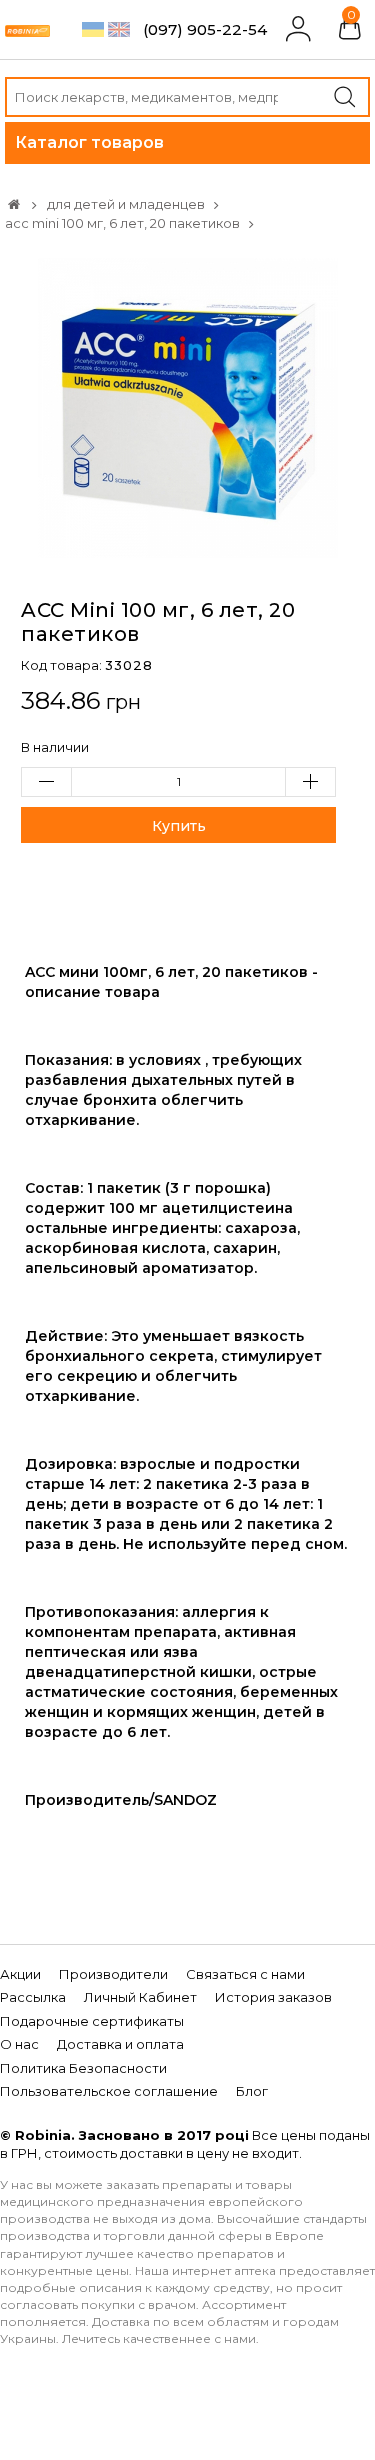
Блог (252, 2091)
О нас (19, 2044)
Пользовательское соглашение (109, 2091)
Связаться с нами (245, 1974)
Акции (20, 1974)
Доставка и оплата (120, 2044)
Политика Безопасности (83, 2068)
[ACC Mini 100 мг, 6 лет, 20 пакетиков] (188, 406)
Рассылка (33, 1997)
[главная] (14, 204)
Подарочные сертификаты (92, 2021)
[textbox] (187, 97)
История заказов (273, 1997)
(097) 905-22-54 (205, 29)
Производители (113, 1974)
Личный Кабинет (140, 1997)
